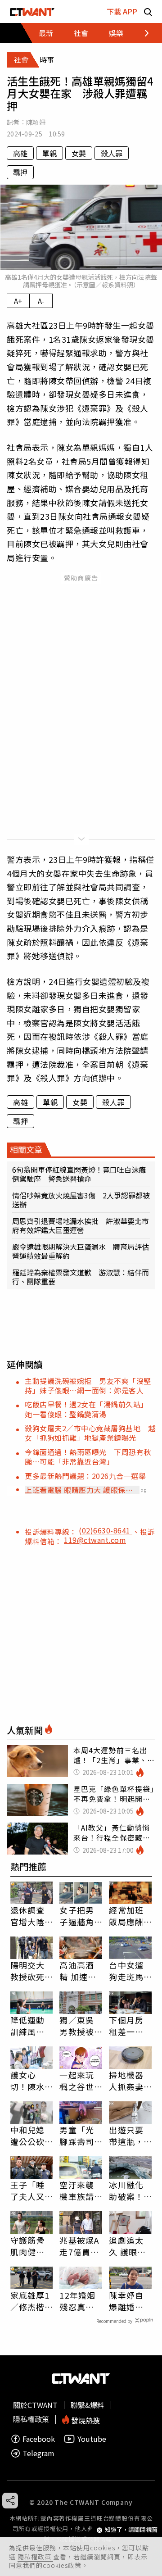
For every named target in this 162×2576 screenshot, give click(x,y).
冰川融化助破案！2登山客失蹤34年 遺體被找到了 (129, 2191)
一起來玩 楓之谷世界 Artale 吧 (78, 2081)
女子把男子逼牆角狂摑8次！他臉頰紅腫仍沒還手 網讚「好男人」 (81, 1916)
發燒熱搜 (85, 2420)
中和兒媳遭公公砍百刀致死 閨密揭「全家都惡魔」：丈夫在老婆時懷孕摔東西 (32, 2136)
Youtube (92, 2439)
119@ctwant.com (95, 1540)
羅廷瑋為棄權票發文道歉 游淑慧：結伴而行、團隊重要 (81, 1277)
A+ (18, 301)
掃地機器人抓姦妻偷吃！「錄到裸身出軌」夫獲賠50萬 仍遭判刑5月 (127, 2081)
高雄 (20, 153)
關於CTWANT (35, 2405)
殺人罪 (112, 153)
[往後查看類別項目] (142, 33)
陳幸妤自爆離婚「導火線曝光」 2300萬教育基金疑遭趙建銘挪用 (128, 2301)
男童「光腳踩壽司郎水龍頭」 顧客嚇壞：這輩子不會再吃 (81, 2136)
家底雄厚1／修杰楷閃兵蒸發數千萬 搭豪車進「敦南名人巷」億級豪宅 (30, 2301)
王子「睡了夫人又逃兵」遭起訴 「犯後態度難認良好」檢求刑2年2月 (30, 2191)
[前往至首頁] (32, 11)
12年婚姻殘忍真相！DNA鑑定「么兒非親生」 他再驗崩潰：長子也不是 (81, 2301)
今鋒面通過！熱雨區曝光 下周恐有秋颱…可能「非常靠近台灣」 (88, 1457)
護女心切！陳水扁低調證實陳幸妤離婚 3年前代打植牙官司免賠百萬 (30, 2081)
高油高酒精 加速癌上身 (78, 1971)
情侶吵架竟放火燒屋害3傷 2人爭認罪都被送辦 (81, 1200)
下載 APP (122, 11)
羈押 (20, 172)
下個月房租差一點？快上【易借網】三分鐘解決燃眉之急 (128, 2026)
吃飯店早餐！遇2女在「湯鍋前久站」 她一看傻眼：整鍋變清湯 (88, 1409)
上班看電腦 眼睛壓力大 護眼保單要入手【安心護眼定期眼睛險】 (79, 1490)
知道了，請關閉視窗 (131, 2530)
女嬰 (79, 153)
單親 (49, 153)
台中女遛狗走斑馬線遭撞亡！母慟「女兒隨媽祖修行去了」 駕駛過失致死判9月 (128, 1971)
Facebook (39, 2439)
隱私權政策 (35, 2557)
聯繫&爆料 (88, 2405)
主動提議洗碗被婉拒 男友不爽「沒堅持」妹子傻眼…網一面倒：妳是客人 (88, 1386)
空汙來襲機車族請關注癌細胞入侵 (76, 2191)
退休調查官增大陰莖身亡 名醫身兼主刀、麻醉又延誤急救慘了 (27, 1916)
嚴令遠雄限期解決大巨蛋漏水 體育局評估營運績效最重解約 (81, 1251)
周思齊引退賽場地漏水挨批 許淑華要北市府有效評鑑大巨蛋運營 (81, 1225)
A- (41, 301)
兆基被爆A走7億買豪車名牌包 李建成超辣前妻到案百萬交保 (81, 2246)
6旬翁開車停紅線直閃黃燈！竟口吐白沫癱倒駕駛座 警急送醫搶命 (79, 1174)
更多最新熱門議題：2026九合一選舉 (85, 1476)
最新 (46, 33)
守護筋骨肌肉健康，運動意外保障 (27, 2246)
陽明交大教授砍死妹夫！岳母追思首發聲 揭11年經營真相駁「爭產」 (28, 1971)
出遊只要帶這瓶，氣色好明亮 (126, 2136)
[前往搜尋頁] (148, 11)
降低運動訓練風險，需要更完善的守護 (27, 2026)
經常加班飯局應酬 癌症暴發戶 (126, 1916)
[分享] (10, 2501)
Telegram (38, 2453)
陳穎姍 (36, 122)
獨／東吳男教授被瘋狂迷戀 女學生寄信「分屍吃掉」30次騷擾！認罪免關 (81, 2026)
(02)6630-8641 (106, 1530)
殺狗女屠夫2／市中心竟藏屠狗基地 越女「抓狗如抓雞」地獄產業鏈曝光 (90, 1433)
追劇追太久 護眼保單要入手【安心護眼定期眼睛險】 (127, 2246)
